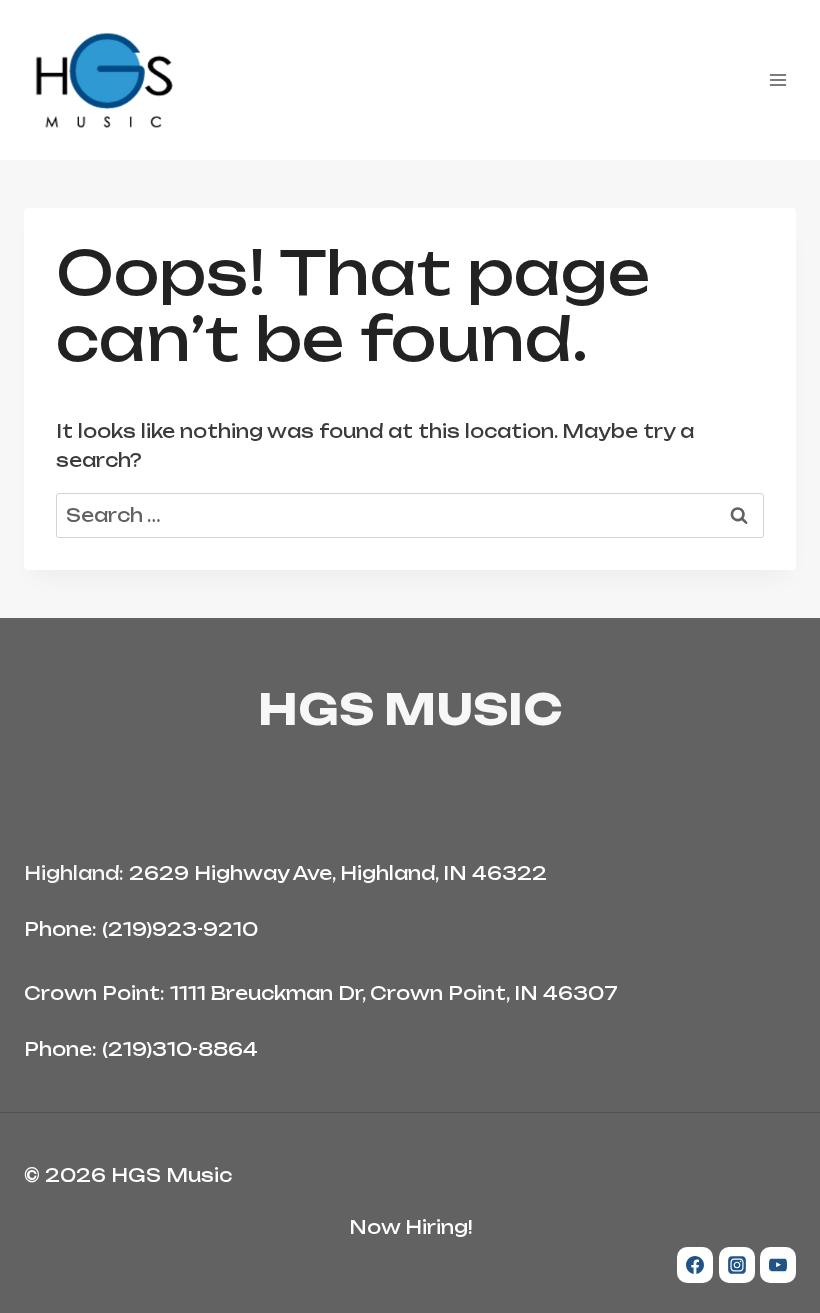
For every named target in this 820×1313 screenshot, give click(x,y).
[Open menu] (777, 79)
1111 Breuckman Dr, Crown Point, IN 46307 (394, 993)
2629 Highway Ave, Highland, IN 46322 (338, 873)
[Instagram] (737, 1265)
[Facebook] (695, 1265)
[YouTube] (778, 1265)
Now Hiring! (410, 1227)
